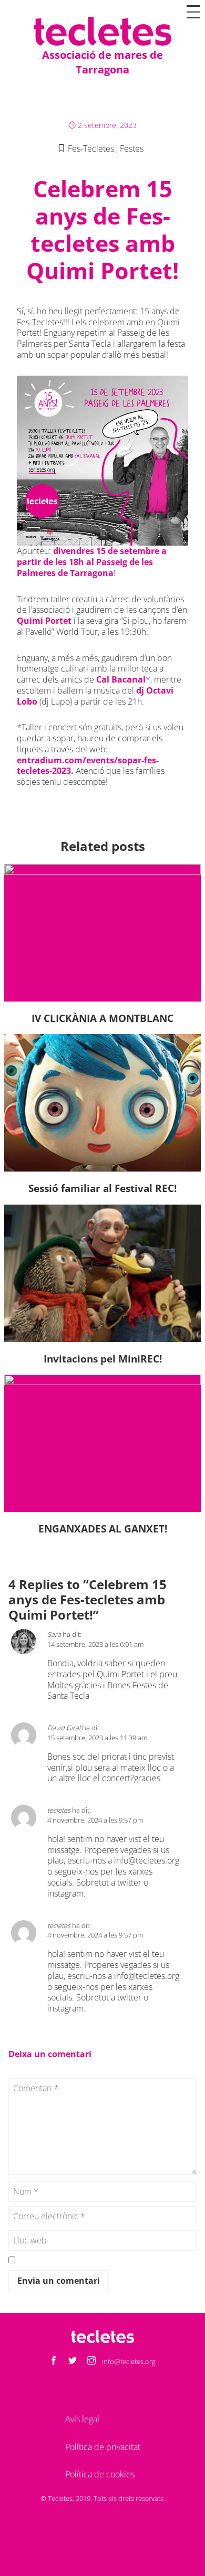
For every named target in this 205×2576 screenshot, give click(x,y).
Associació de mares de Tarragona (102, 62)
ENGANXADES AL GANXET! (103, 1529)
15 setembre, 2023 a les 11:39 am (97, 1738)
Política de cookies (100, 2474)
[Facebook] (54, 2361)
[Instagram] (91, 2361)
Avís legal (82, 2419)
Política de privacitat (103, 2447)
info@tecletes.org (147, 1860)
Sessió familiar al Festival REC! (102, 1188)
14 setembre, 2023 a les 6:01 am (95, 1644)
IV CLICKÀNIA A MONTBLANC (102, 1018)
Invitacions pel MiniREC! (103, 1359)
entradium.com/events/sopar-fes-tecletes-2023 (88, 766)
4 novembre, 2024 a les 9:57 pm (95, 1820)
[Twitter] (73, 2361)
